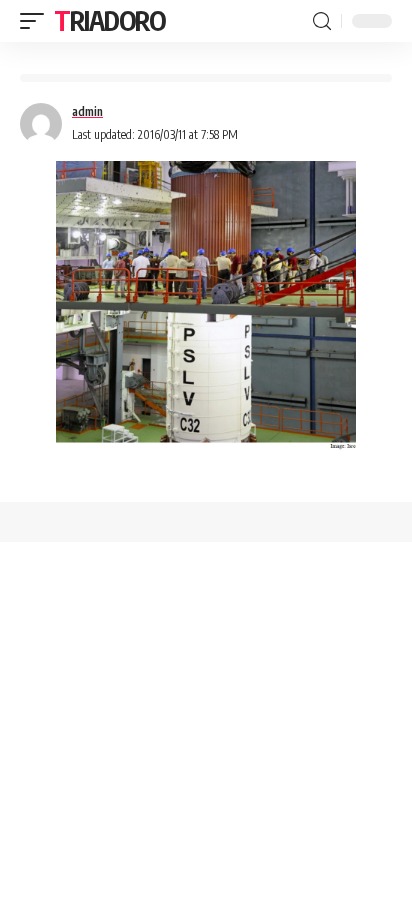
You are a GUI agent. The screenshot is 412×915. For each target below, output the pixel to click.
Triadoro (110, 20)
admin (87, 111)
